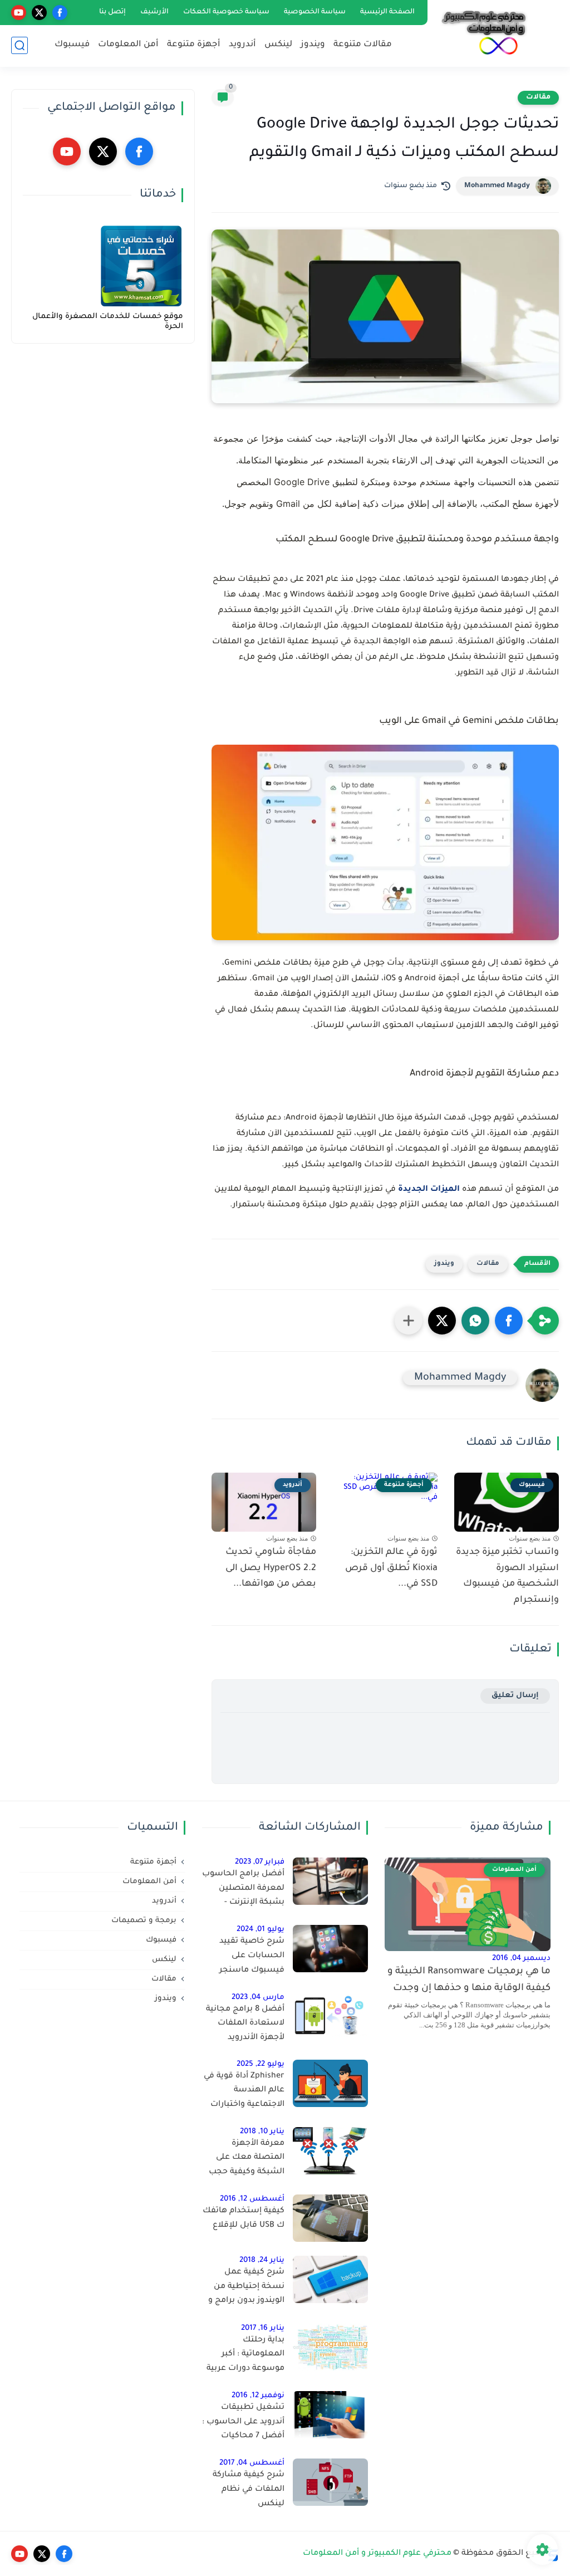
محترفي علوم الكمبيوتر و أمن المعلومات (377, 2554)
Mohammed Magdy (497, 186)
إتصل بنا (112, 12)
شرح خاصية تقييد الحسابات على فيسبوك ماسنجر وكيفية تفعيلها (252, 1958)
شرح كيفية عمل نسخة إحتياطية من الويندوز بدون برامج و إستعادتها (246, 2289)
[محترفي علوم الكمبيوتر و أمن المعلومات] (484, 33)
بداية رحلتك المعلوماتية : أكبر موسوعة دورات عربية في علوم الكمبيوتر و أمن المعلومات (245, 2357)
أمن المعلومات (128, 45)
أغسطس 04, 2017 (252, 2463)
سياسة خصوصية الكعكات (226, 12)
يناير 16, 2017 (263, 2328)
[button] (509, 1321)
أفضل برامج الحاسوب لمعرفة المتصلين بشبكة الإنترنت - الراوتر (243, 1890)
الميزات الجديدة (429, 1190)
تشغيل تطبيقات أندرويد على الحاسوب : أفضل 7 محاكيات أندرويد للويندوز (243, 2424)
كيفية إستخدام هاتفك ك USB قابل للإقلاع (244, 2218)
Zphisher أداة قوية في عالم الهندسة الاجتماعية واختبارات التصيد (244, 2093)
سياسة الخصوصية (315, 12)
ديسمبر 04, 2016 (521, 1959)
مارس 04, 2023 (258, 1998)
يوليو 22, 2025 (261, 2064)
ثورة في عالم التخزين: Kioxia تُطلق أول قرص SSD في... (391, 1568)
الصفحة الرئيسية (387, 12)
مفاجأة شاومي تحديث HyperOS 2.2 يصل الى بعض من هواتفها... (271, 1568)
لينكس (278, 45)
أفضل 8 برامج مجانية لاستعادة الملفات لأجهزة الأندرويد (245, 2024)
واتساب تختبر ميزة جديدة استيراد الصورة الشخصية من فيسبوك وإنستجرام (507, 1576)
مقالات (538, 97)
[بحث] (19, 45)
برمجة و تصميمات (144, 1921)
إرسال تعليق (515, 1696)
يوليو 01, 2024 (261, 1930)
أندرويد (242, 45)
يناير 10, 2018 (262, 2132)
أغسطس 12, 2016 (252, 2199)
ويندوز (313, 45)
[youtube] (19, 13)
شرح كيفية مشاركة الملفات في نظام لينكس (249, 2489)
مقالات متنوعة (363, 45)
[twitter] (39, 13)
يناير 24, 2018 (262, 2260)
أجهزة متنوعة (194, 45)
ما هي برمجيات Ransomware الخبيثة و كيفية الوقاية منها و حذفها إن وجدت (469, 1980)
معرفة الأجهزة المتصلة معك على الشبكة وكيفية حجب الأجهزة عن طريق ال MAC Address (247, 2160)
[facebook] (60, 13)
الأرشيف (154, 12)
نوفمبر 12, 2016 (258, 2396)
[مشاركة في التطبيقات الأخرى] (409, 1321)
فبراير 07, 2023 (260, 1862)
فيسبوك (72, 45)
